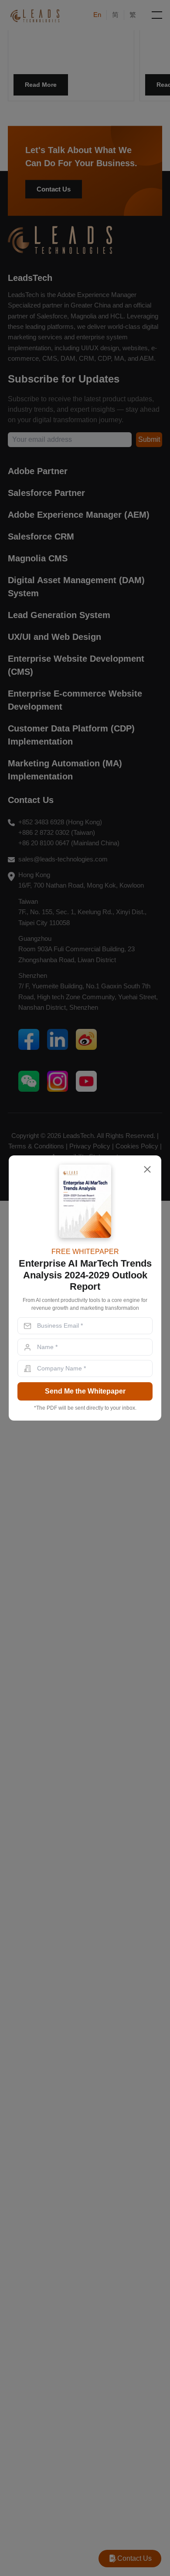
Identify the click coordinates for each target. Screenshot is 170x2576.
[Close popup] (147, 1169)
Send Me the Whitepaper (85, 1391)
